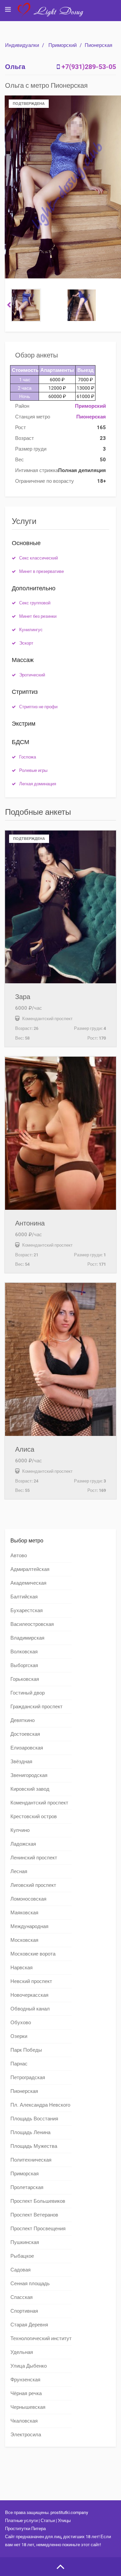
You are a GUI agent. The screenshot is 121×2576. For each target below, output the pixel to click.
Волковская (24, 1652)
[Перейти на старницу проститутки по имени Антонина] (61, 1133)
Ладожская (23, 1844)
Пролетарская (27, 2187)
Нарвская (22, 1968)
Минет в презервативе (42, 571)
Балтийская (24, 1597)
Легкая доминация (38, 784)
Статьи (48, 2521)
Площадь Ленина (30, 2132)
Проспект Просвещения (38, 2229)
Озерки (19, 2036)
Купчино (20, 1830)
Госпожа (28, 757)
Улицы (64, 2521)
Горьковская (25, 1679)
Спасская (22, 2297)
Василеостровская (32, 1624)
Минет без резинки (38, 616)
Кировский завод (30, 1789)
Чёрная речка (26, 2393)
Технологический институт (41, 2338)
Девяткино (23, 1720)
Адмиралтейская (30, 1569)
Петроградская (28, 2077)
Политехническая (31, 2160)
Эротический (32, 675)
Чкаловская (24, 2421)
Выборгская (24, 1665)
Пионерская (98, 45)
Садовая (21, 2270)
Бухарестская (27, 1610)
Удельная (22, 2352)
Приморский (63, 45)
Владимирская (27, 1638)
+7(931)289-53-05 (89, 67)
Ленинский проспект (34, 1858)
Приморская (25, 2174)
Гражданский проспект (36, 1707)
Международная (29, 1926)
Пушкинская (25, 2242)
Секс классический (38, 558)
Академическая (28, 1583)
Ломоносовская (28, 1899)
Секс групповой (35, 603)
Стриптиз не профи (38, 707)
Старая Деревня (29, 2325)
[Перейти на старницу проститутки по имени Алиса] (61, 1359)
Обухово (21, 2023)
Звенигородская (29, 1775)
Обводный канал (30, 2009)
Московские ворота (33, 1954)
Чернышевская (28, 2407)
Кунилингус (31, 630)
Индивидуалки (22, 45)
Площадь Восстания (34, 2119)
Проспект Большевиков (38, 2201)
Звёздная (21, 1762)
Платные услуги (21, 2521)
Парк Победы (26, 2050)
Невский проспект (31, 1981)
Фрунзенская (25, 2380)
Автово (19, 1556)
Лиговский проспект (33, 1885)
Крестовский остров (34, 1817)
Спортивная (24, 2311)
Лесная (19, 1871)
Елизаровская (27, 1748)
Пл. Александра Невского (40, 2105)
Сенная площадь (30, 2284)
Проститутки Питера (25, 2529)
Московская (24, 1940)
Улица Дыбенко (29, 2366)
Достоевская (25, 1734)
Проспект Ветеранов (34, 2215)
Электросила (26, 2435)
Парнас (19, 2064)
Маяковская (24, 1913)
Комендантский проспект (39, 1803)
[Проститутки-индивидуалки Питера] (54, 15)
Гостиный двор (28, 1693)
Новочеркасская (29, 1995)
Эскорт (26, 643)
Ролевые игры (33, 770)
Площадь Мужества (34, 2146)
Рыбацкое (22, 2256)
